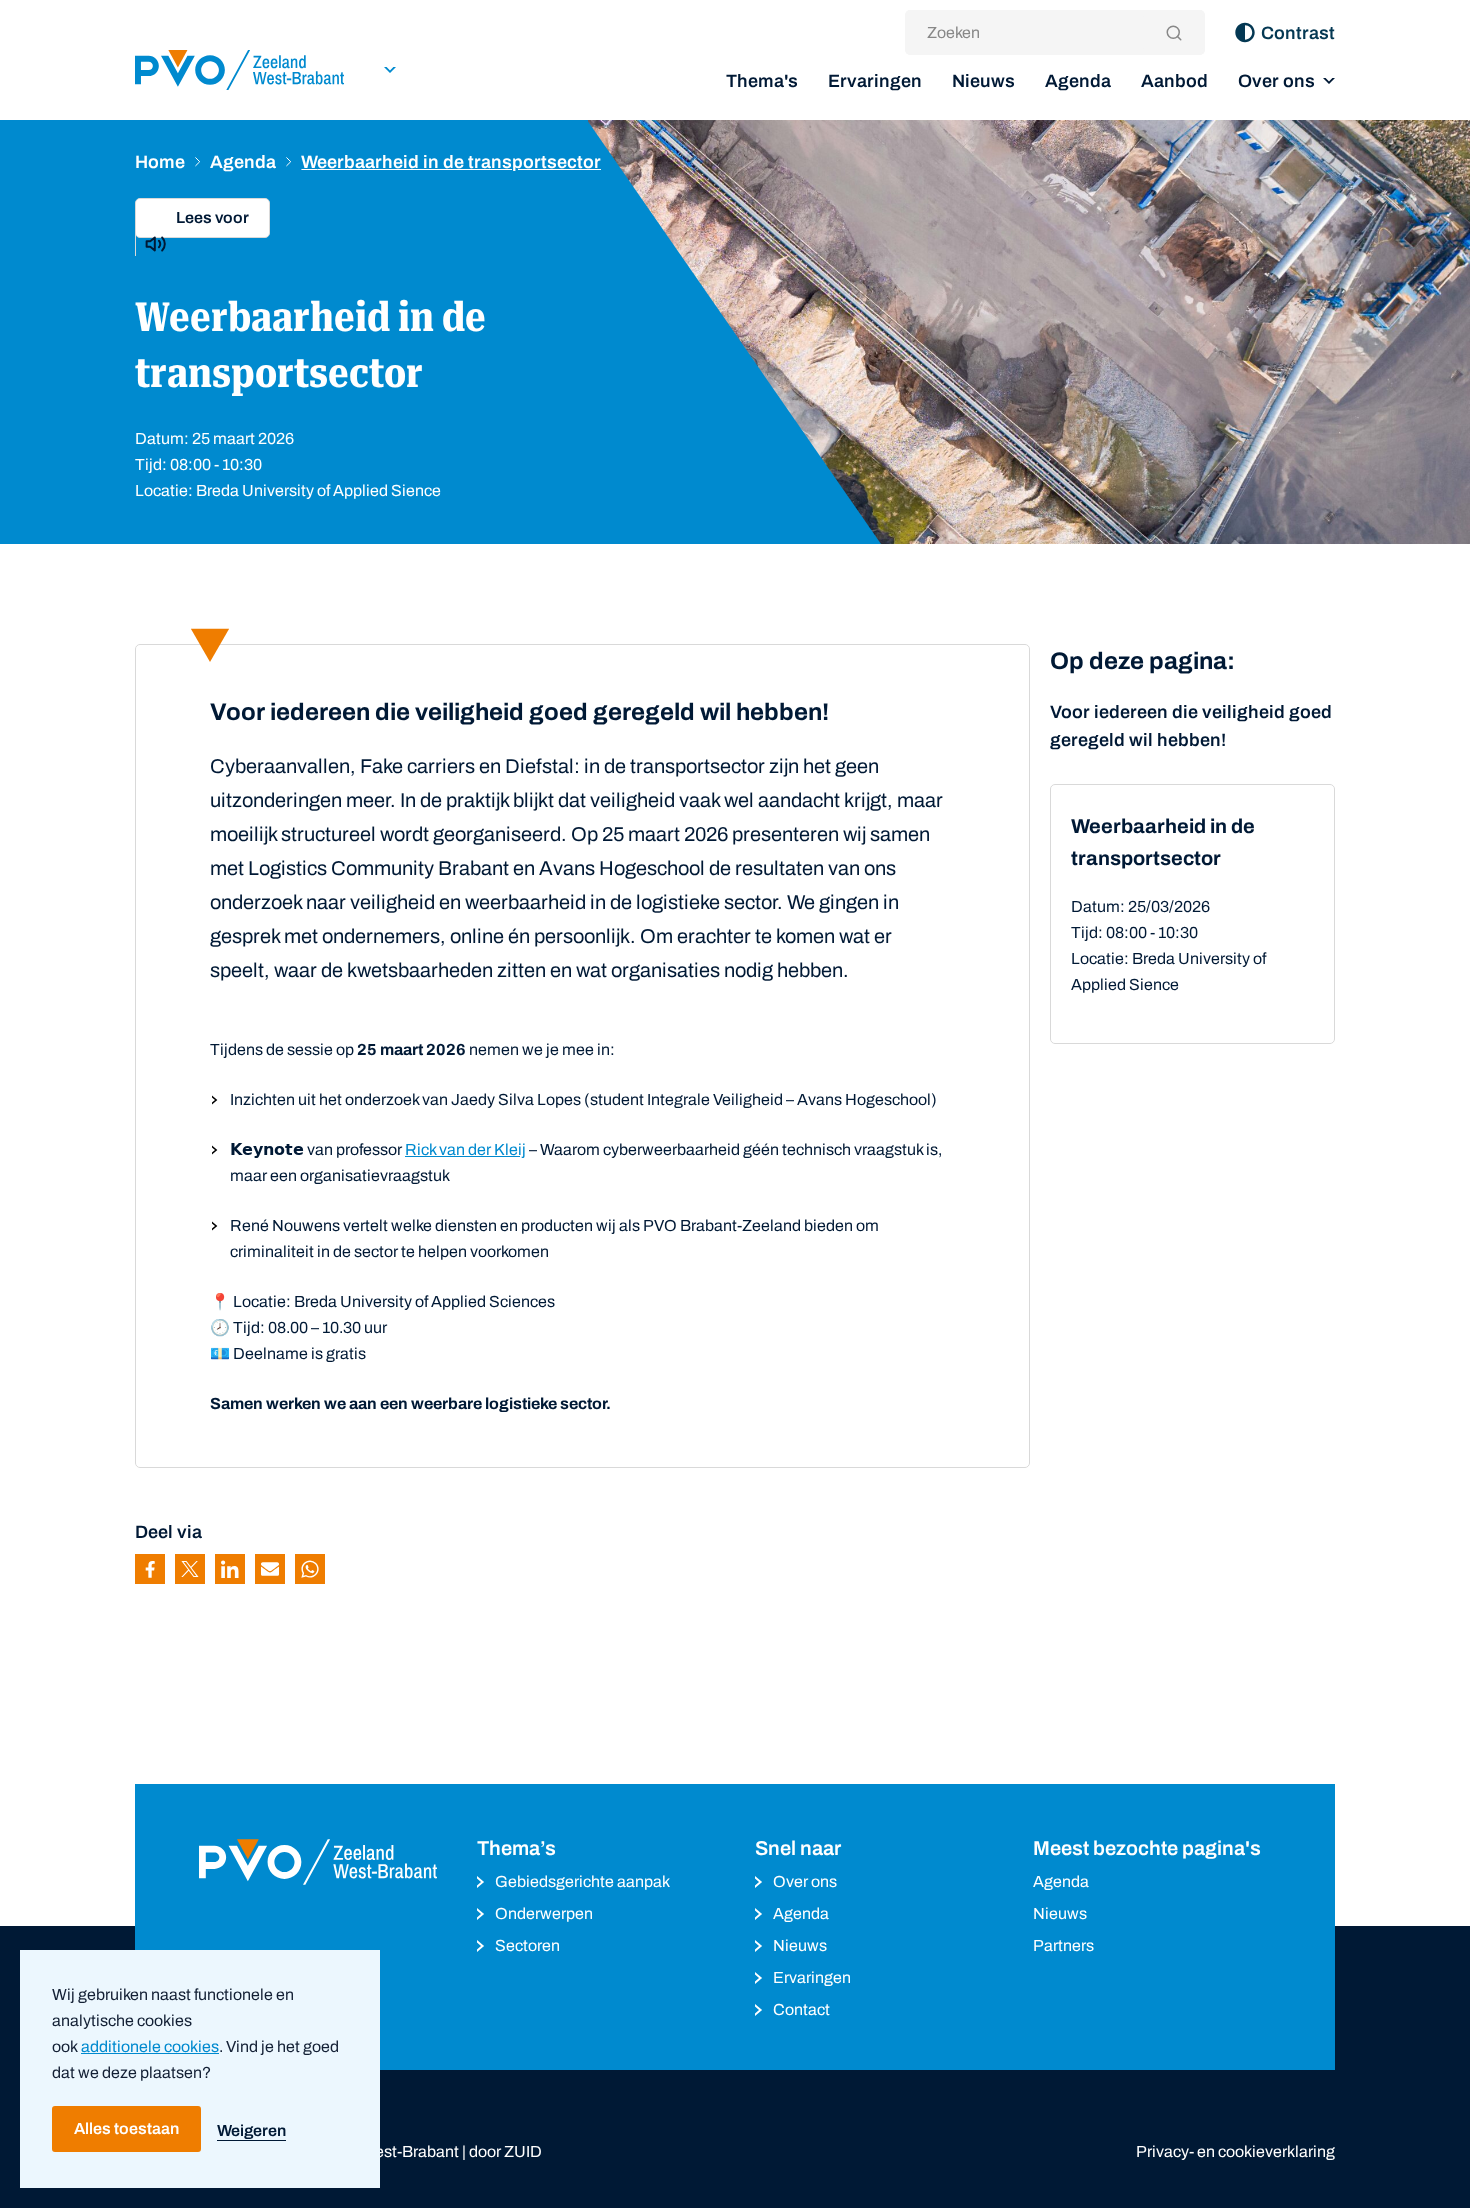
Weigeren (251, 2130)
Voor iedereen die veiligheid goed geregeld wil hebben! (1191, 726)
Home (160, 162)
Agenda (1078, 81)
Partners (1063, 1945)
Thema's (762, 81)
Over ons (1276, 81)
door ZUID (505, 2151)
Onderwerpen (544, 1913)
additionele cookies (150, 2046)
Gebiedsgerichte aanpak (582, 1881)
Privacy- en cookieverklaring (1235, 2151)
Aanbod (1174, 81)
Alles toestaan (126, 2128)
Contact (801, 2009)
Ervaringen (875, 81)
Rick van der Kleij (465, 1149)
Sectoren (527, 1945)
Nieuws (983, 81)
